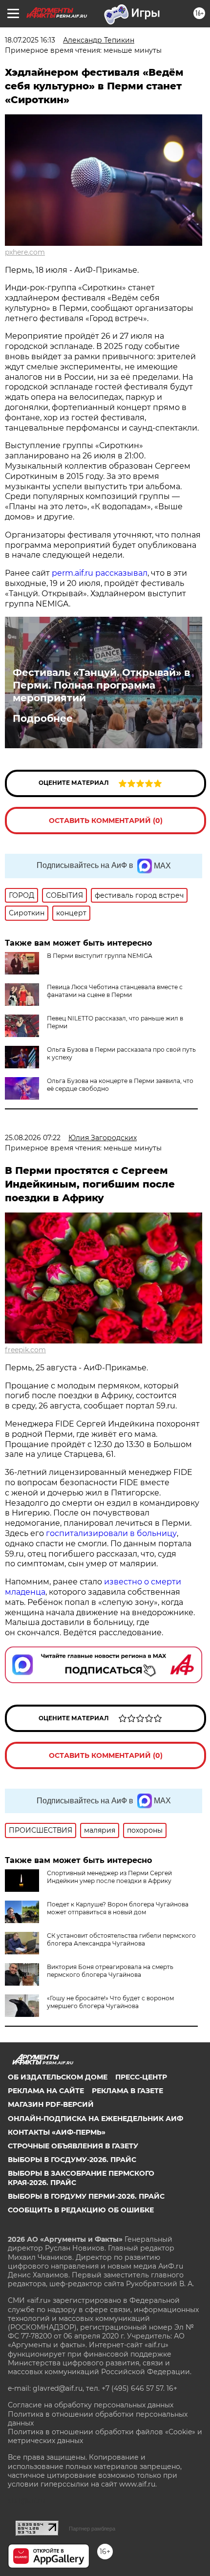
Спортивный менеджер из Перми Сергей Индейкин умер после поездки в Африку (109, 1877)
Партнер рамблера (92, 2529)
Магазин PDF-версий (51, 2104)
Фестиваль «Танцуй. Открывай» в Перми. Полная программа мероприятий (101, 685)
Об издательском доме (58, 2077)
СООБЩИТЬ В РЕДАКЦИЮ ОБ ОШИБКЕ (81, 2210)
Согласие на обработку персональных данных (91, 2405)
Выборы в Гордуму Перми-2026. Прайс (86, 2196)
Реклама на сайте (46, 2091)
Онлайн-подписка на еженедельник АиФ (95, 2119)
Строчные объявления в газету (73, 2146)
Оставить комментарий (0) (106, 821)
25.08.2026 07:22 (33, 1138)
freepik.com (25, 1350)
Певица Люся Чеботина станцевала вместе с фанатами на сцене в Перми (115, 991)
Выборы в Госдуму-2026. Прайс (72, 2160)
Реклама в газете (127, 2091)
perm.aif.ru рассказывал (100, 573)
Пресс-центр (141, 2077)
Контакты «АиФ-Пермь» (57, 2132)
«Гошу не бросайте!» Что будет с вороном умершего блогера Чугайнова (110, 2002)
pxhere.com (25, 252)
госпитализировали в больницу (111, 1533)
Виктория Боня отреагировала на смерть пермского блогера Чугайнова (110, 1971)
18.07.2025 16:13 (30, 40)
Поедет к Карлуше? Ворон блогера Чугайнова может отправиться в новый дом (118, 1908)
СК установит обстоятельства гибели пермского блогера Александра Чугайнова (121, 1939)
